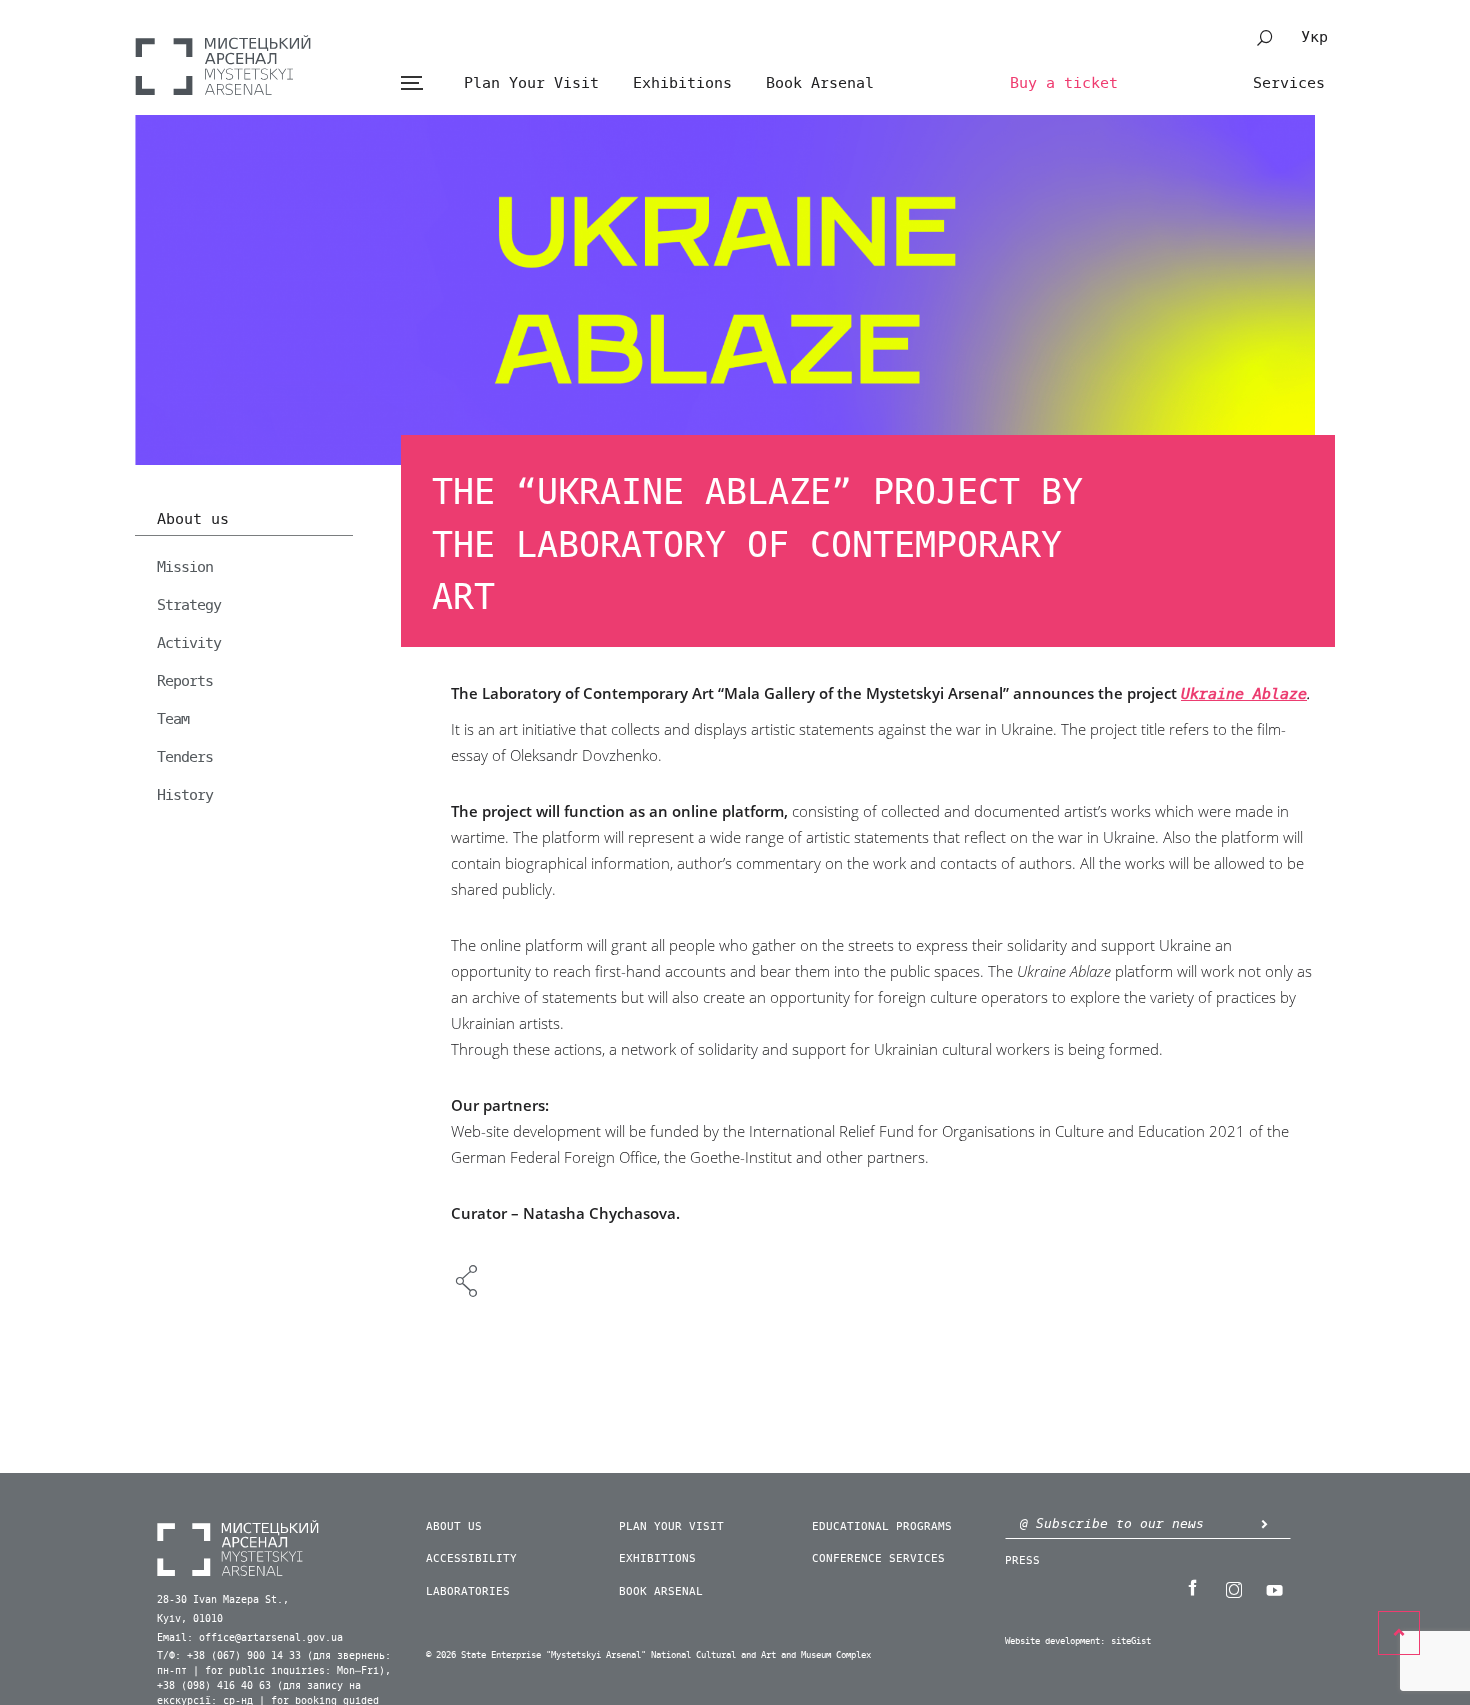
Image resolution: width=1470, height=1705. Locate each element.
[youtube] (1274, 1588)
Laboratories (468, 1591)
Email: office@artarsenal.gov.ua (250, 1638)
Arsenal (223, 65)
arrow (1264, 1523)
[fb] (1192, 1588)
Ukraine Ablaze (1244, 694)
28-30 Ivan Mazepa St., (223, 1600)
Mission (185, 567)
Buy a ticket (1064, 83)
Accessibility (471, 1558)
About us (193, 520)
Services (1289, 83)
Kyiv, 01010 (190, 1619)
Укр (1314, 37)
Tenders (185, 757)
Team (173, 719)
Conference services (878, 1558)
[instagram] (1233, 1588)
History (185, 795)
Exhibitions (682, 83)
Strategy (189, 605)
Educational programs (882, 1526)
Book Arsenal (820, 83)
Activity (189, 643)
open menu (411, 83)
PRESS (1022, 1560)
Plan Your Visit (531, 83)
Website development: (1055, 1641)
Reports (185, 681)
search (1265, 38)
